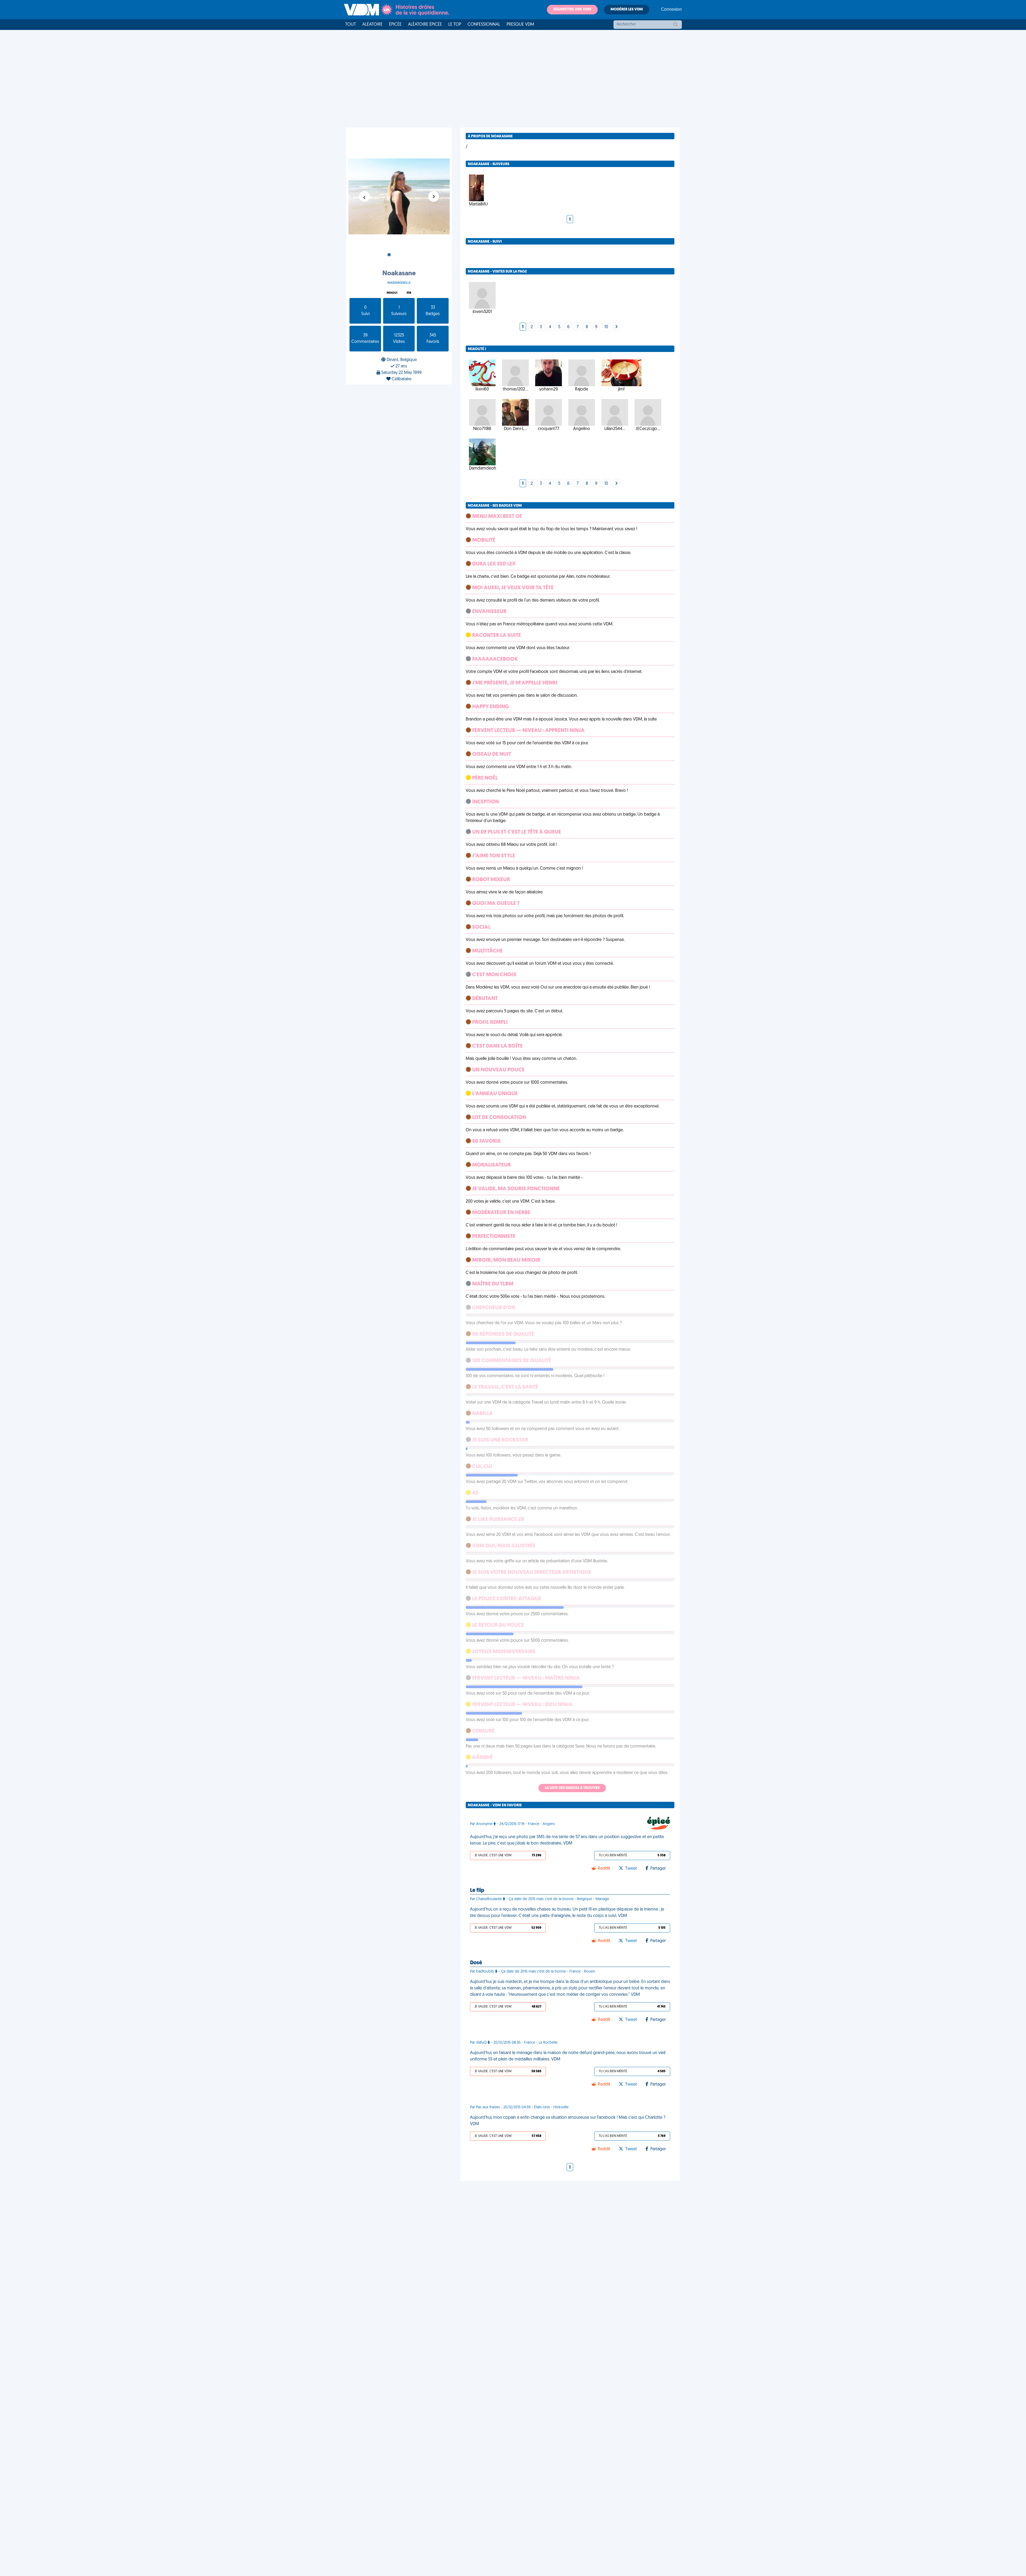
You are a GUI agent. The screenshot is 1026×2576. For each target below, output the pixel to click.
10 (606, 327)
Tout (351, 25)
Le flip (477, 1891)
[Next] (616, 327)
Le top (455, 25)
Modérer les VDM (627, 9)
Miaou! (392, 293)
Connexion (671, 10)
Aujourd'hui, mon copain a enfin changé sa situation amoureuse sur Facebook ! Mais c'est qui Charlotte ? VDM (568, 2121)
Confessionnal (484, 25)
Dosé (476, 1963)
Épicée (395, 25)
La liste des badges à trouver (572, 1788)
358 (409, 293)
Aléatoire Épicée (425, 25)
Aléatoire (372, 25)
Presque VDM (520, 25)
